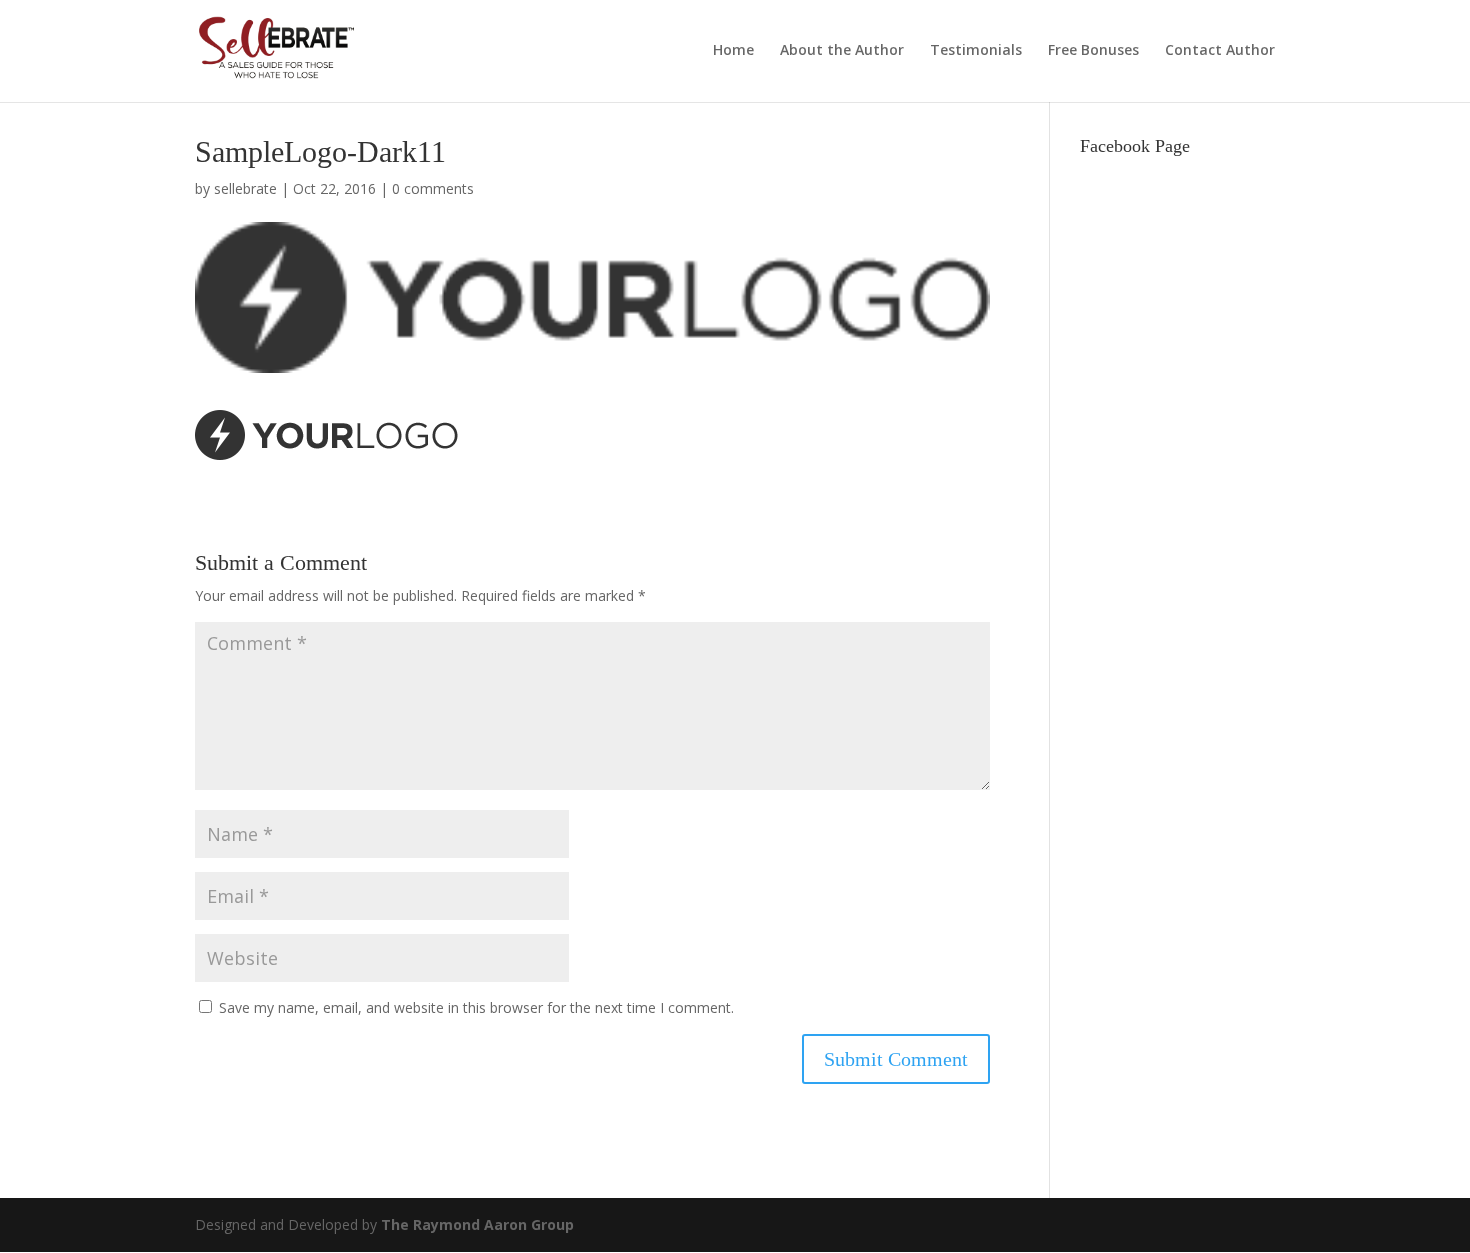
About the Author (842, 51)
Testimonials (976, 51)
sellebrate (245, 188)
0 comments (433, 188)
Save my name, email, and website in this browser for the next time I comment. (476, 1007)
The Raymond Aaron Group (477, 1224)
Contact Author (1220, 51)
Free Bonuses (1093, 51)
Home (733, 51)
